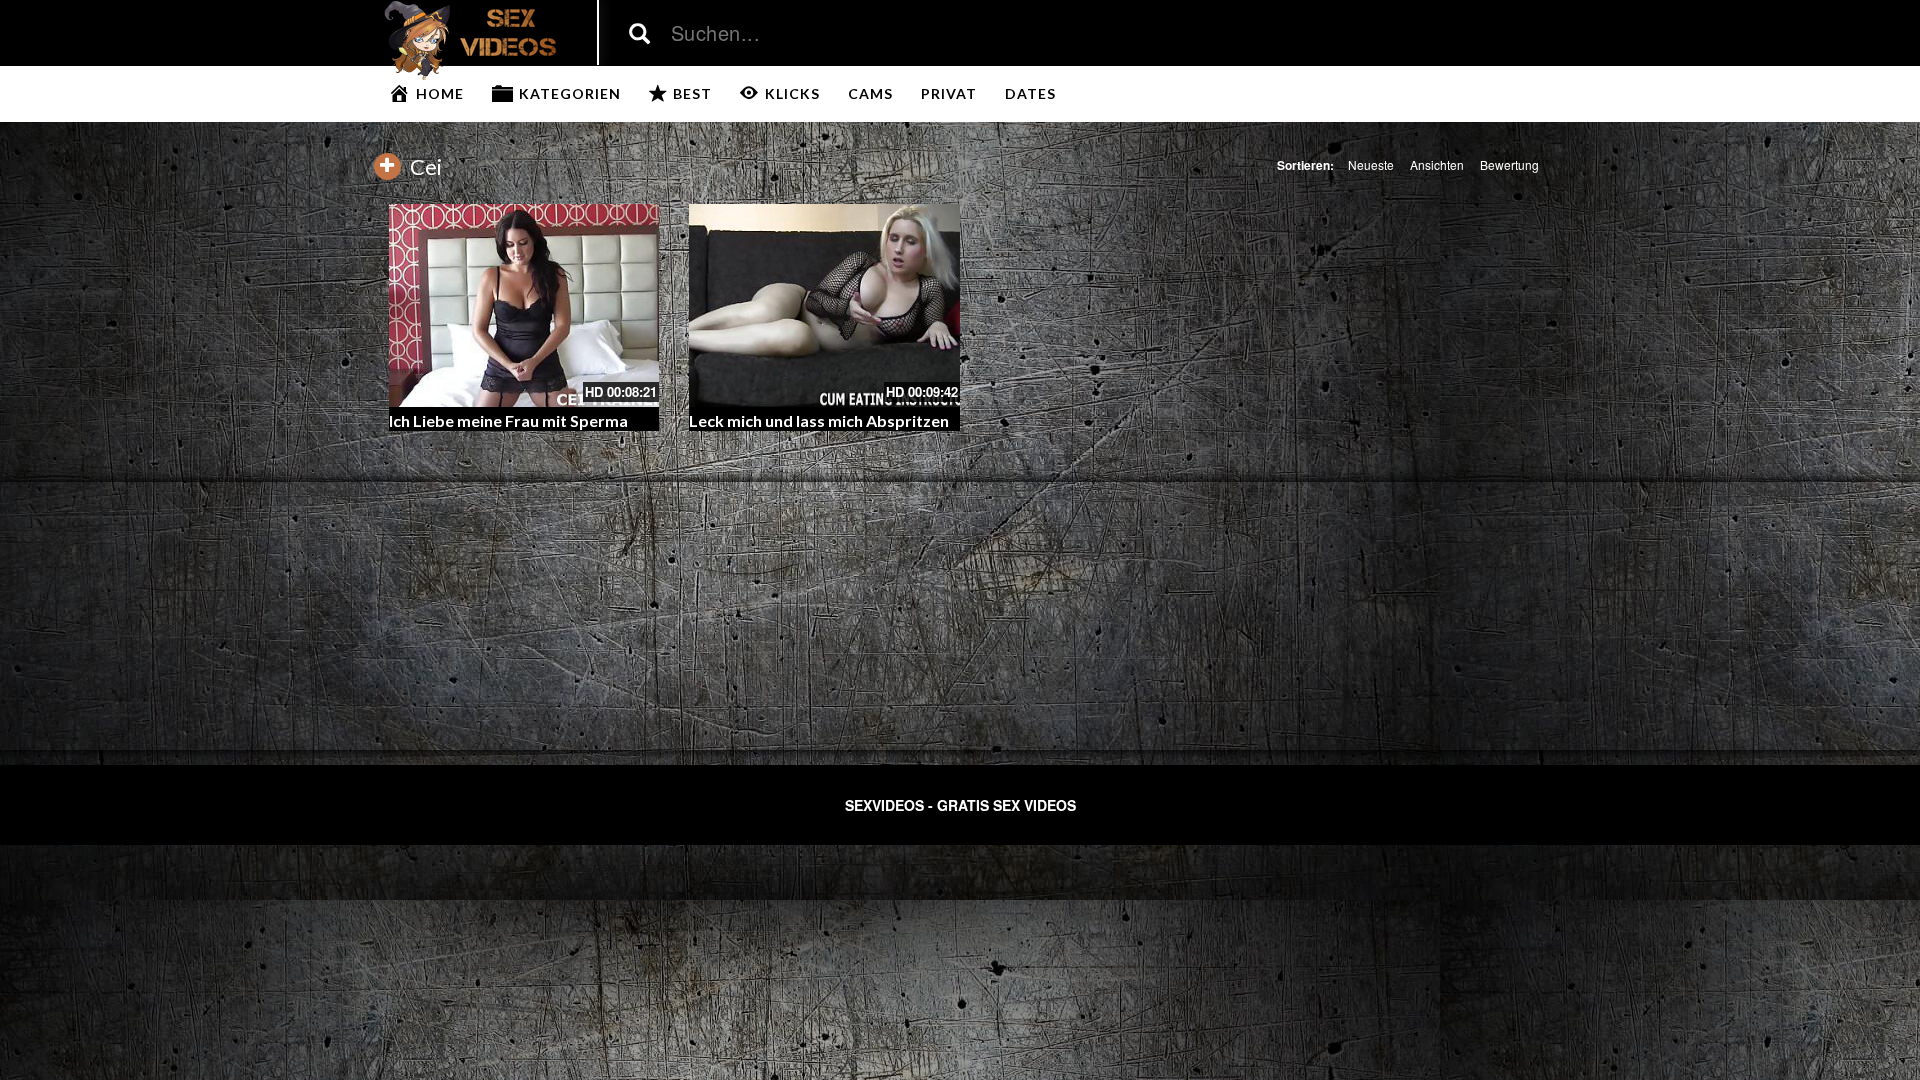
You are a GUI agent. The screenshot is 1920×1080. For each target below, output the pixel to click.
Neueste (1371, 164)
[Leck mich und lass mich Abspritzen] (824, 305)
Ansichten (1437, 164)
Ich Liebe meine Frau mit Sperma (508, 420)
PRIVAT (949, 93)
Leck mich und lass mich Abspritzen (819, 420)
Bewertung (1509, 164)
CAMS (870, 93)
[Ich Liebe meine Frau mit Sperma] (524, 305)
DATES (1030, 93)
